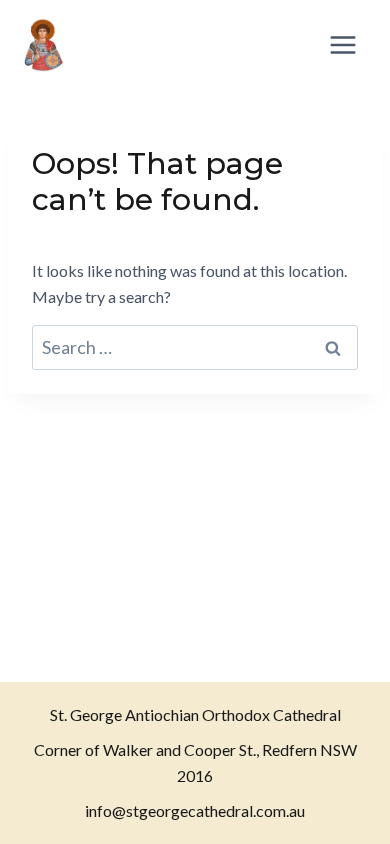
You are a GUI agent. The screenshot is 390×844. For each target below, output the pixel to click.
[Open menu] (342, 44)
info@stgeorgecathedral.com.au (195, 810)
